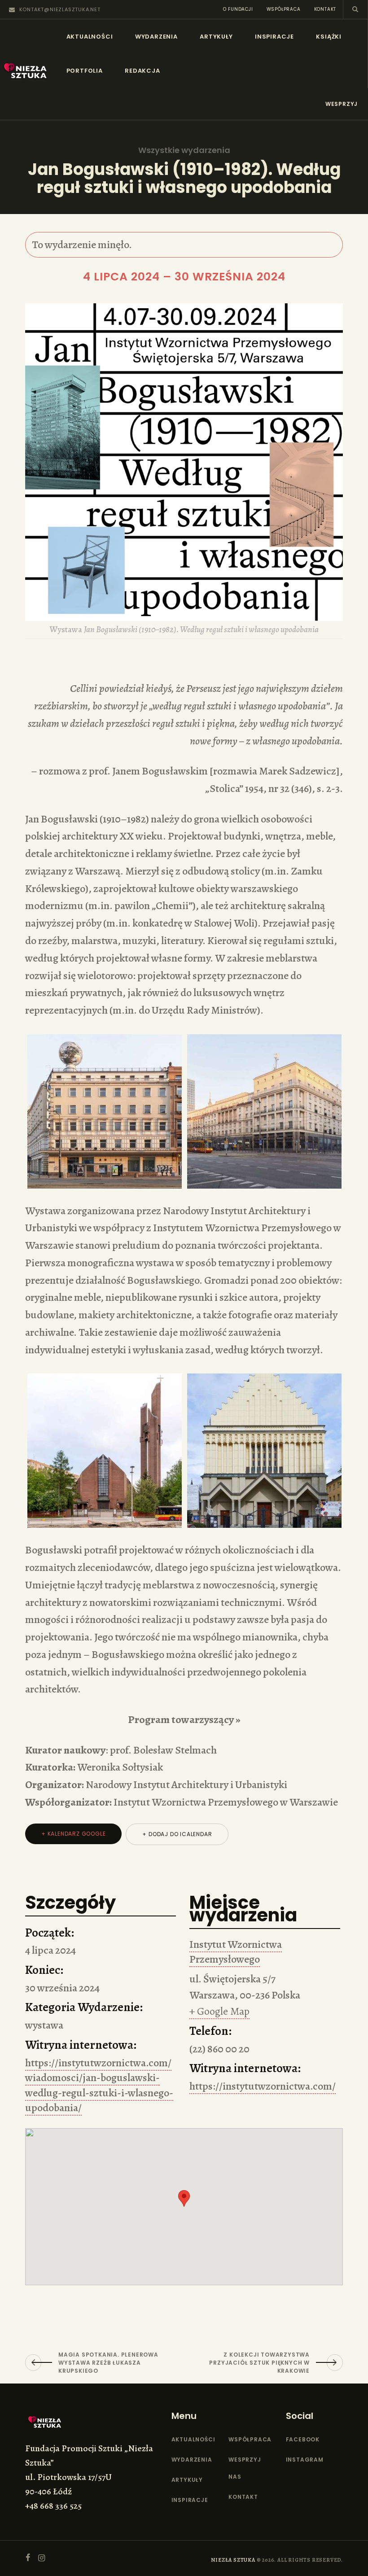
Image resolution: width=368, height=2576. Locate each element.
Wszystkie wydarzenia (184, 150)
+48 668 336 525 (53, 2506)
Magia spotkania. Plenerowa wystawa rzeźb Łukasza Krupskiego (108, 2363)
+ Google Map (219, 2011)
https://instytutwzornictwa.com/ (263, 2086)
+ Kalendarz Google (73, 1834)
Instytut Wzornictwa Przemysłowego (236, 1952)
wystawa (44, 2025)
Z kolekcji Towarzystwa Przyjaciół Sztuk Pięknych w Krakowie (259, 2363)
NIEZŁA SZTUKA (233, 2560)
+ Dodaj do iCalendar (177, 1834)
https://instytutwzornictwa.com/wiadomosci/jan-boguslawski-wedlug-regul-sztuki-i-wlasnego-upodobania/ (99, 2085)
